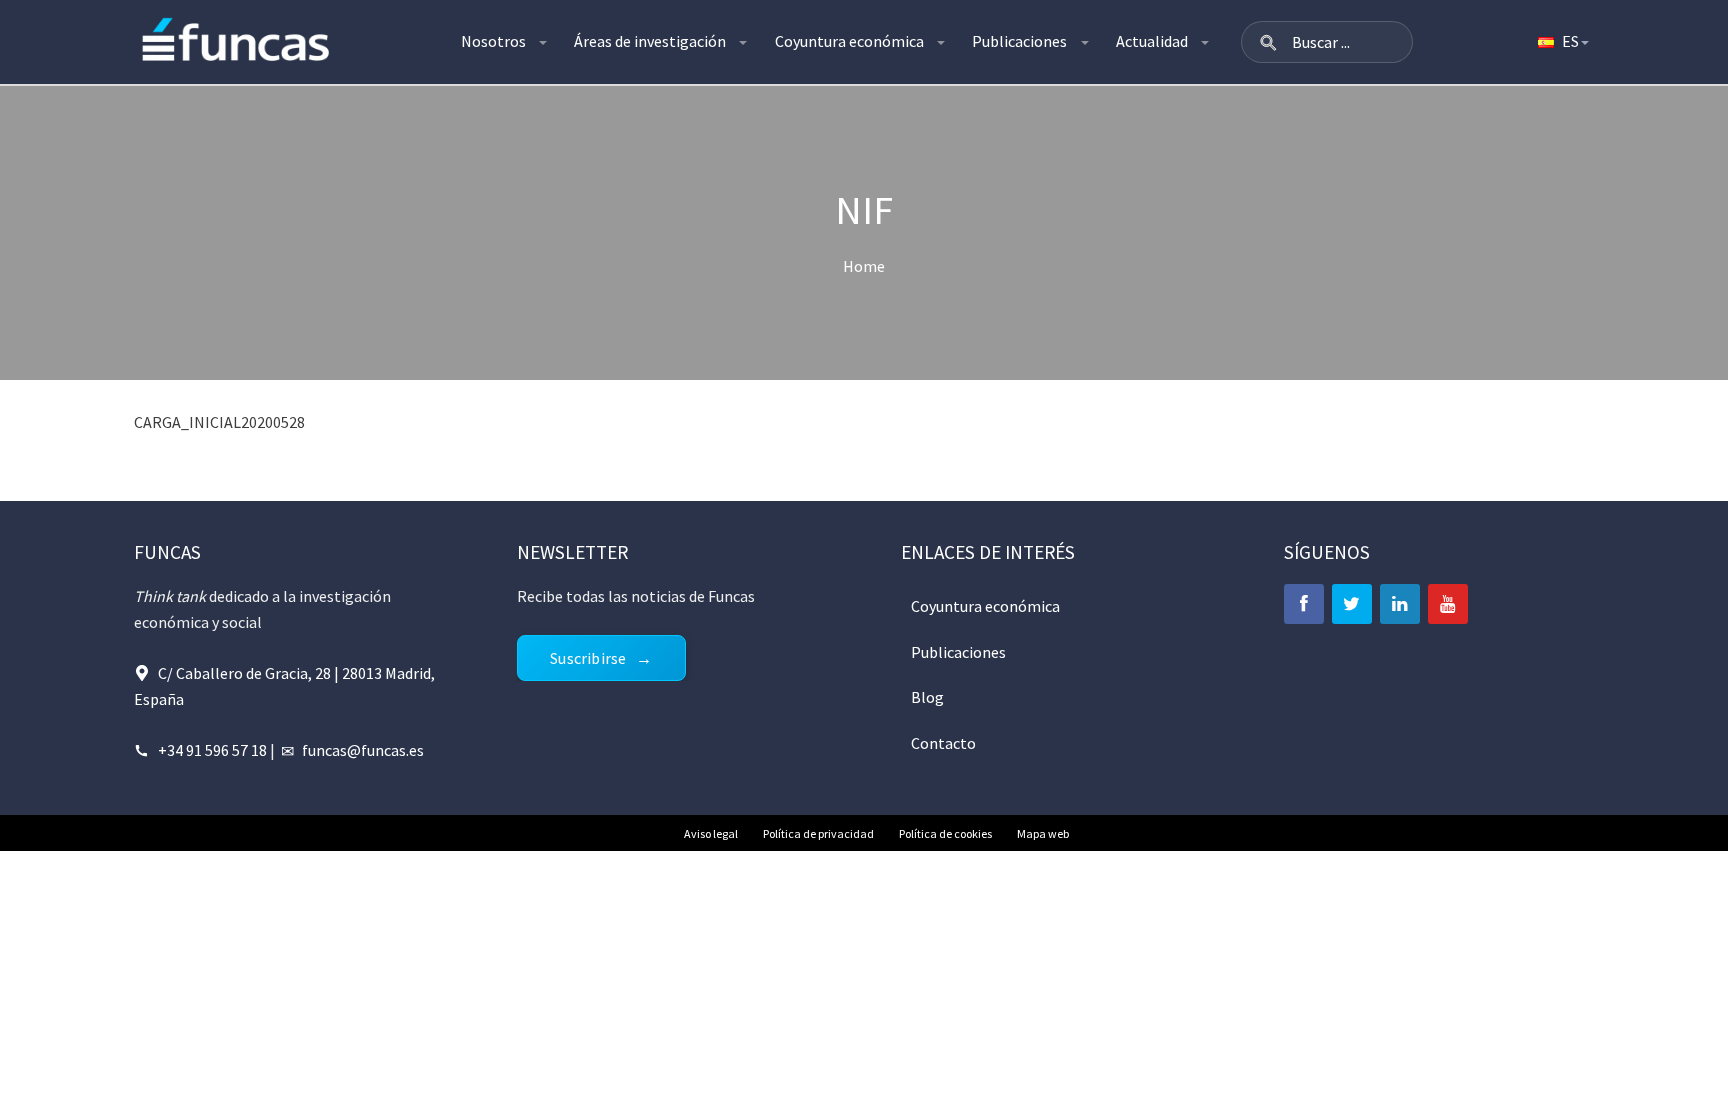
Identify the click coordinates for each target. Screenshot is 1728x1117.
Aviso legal (711, 833)
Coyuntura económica (849, 41)
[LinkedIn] (1400, 604)
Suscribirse (588, 658)
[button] (1268, 42)
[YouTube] (1448, 604)
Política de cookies (945, 833)
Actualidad (1152, 41)
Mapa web (1043, 833)
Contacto (943, 743)
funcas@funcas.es (363, 750)
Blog (927, 697)
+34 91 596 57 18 (212, 750)
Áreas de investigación (650, 41)
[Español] (1562, 42)
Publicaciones (1019, 41)
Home (864, 266)
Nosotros (493, 41)
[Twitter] (1352, 604)
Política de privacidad (818, 833)
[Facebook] (1304, 604)
